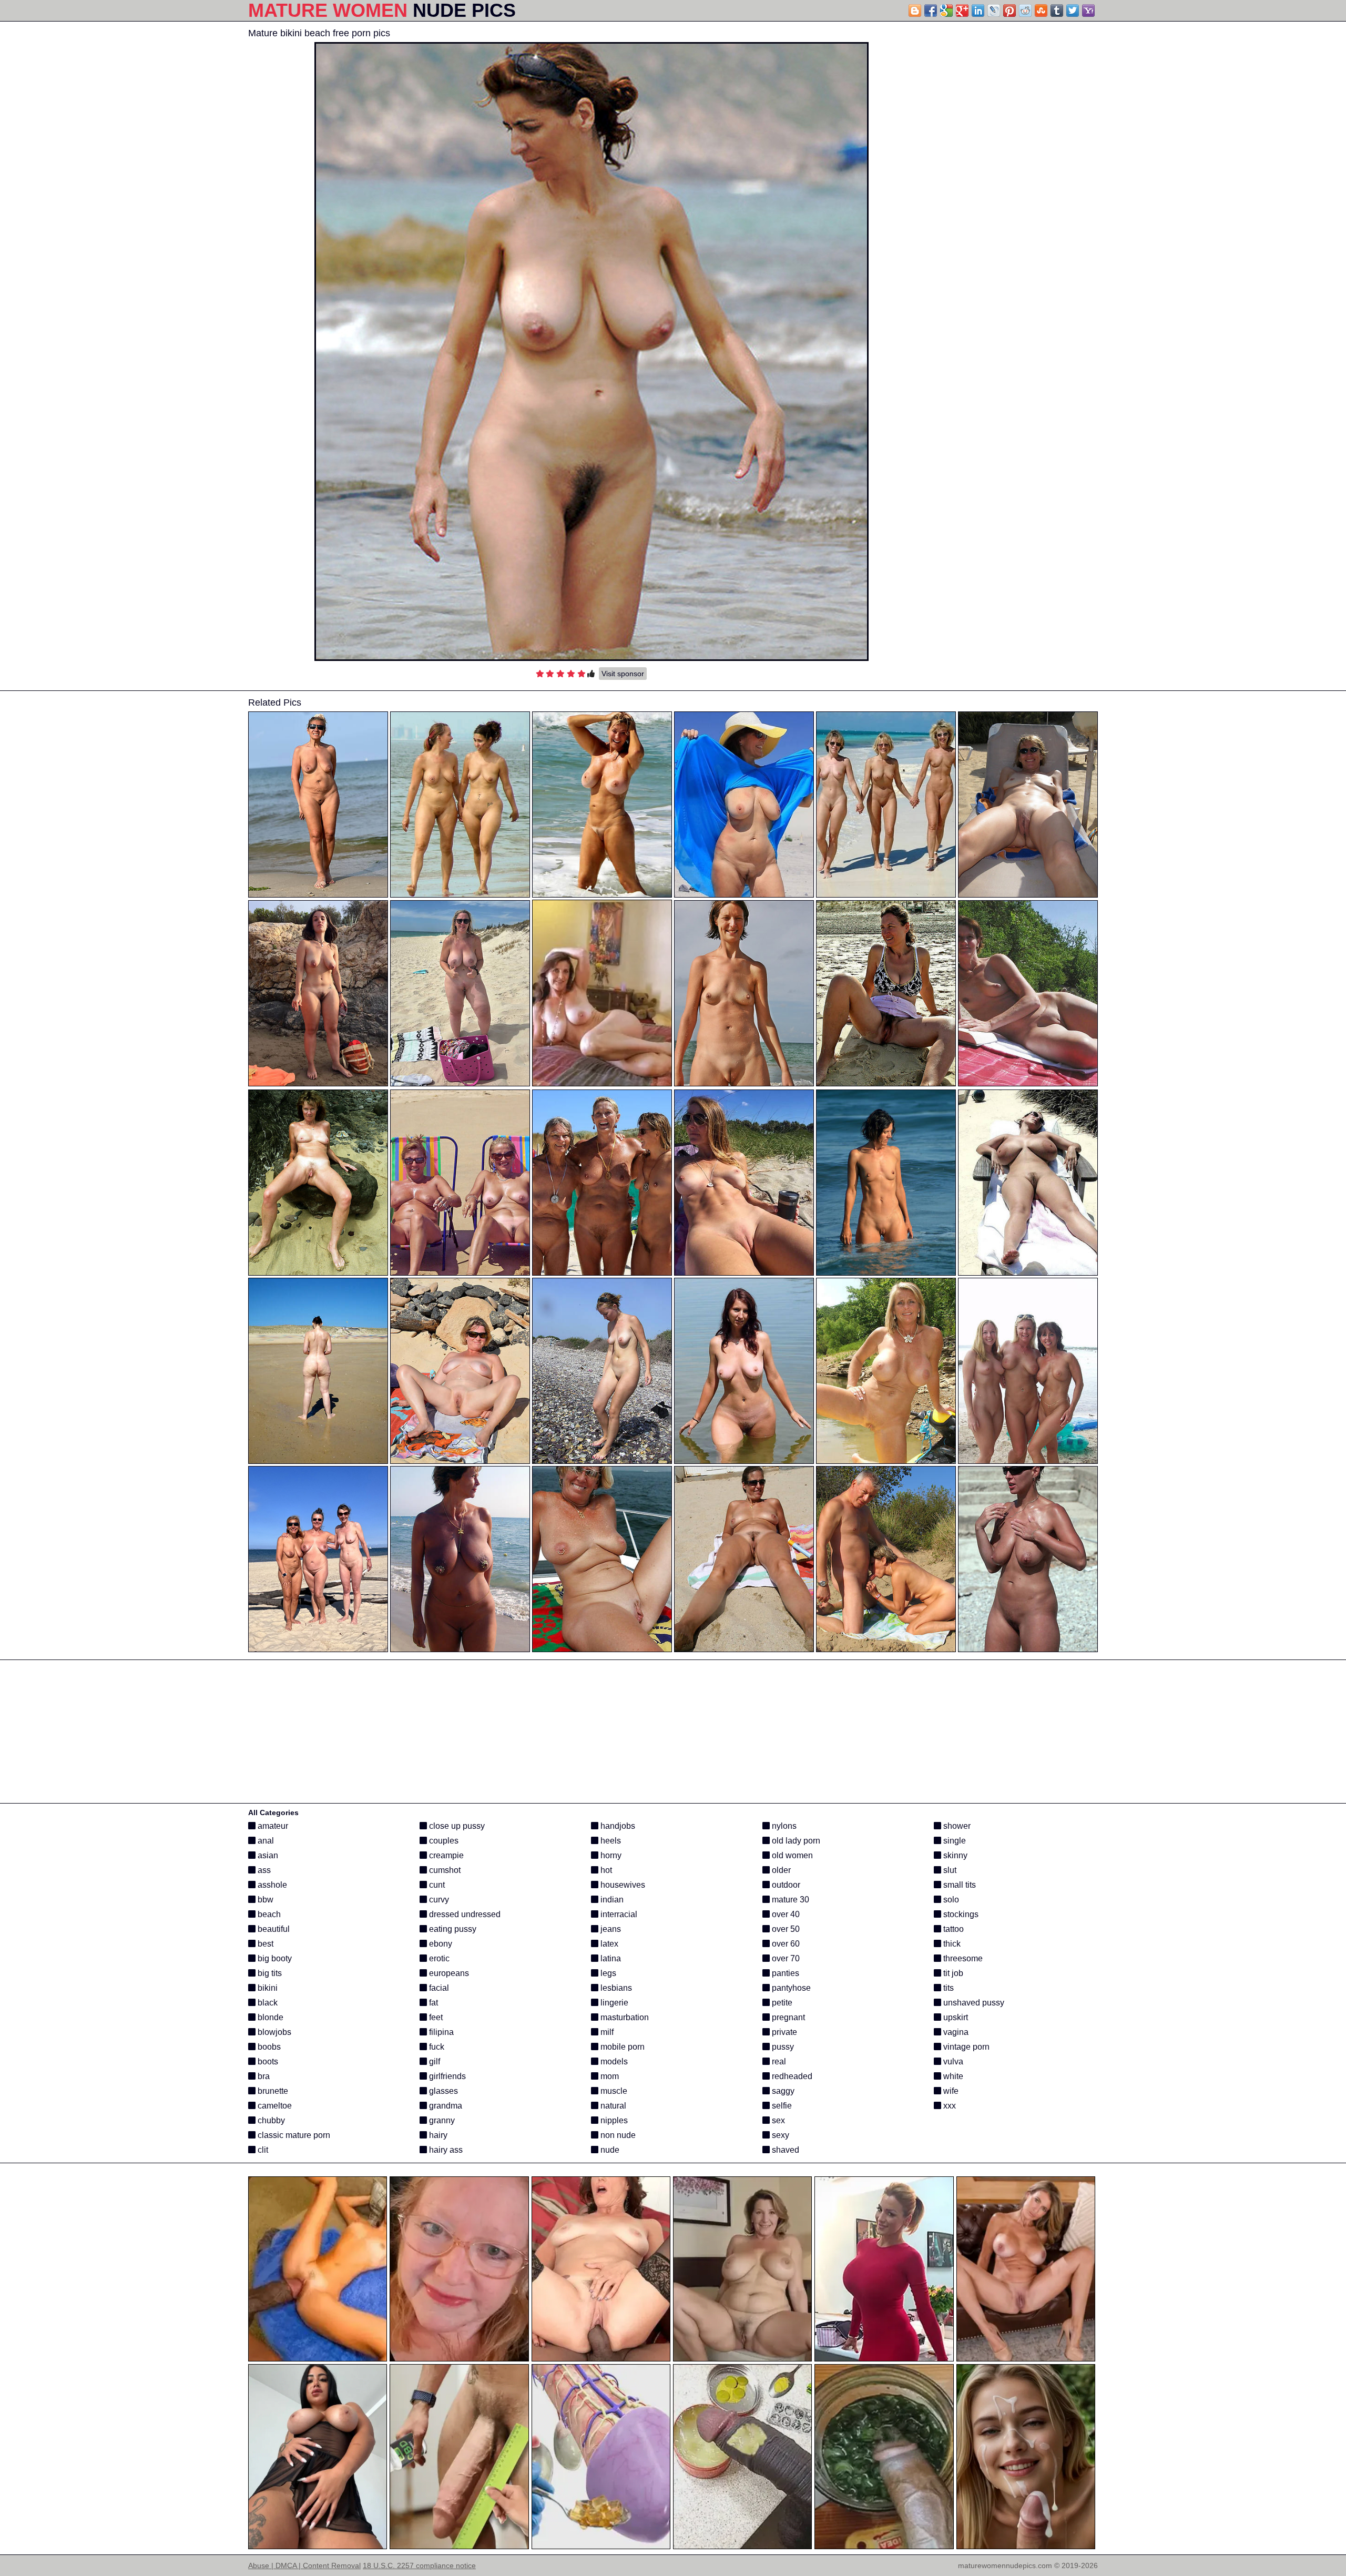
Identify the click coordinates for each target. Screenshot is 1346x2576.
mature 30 (789, 1900)
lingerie (613, 2003)
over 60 (785, 1944)
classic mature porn (293, 2135)
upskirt (955, 2017)
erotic (438, 1958)
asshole (271, 1885)
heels (610, 1841)
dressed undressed (464, 1914)
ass (263, 1870)
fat (432, 2003)
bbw (264, 1900)
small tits (958, 1885)
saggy (782, 2091)
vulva (952, 2061)
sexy (779, 2135)
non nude (617, 2135)
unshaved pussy (973, 2003)
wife (950, 2091)
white (952, 2076)
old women (791, 1855)
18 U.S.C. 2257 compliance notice (419, 2565)
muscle (613, 2091)
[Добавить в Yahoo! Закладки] (1088, 11)
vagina (955, 2032)
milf (606, 2032)
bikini (267, 1988)
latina (610, 1958)
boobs (268, 2047)
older (780, 1870)
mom (609, 2076)
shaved (784, 2150)
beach (268, 1914)
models (613, 2061)
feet (435, 2017)
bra (263, 2076)
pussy (782, 2047)
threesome (962, 1958)
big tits (269, 1973)
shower (956, 1826)
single (954, 1841)
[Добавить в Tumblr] (1057, 11)
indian (611, 1900)
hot (605, 1870)
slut (949, 1870)
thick (951, 1944)
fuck (436, 2047)
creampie (445, 1855)
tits (947, 1988)
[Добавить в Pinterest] (1009, 11)
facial (438, 1988)
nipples (613, 2120)
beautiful (273, 1929)
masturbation (624, 2017)
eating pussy (452, 1929)
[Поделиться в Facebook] (931, 11)
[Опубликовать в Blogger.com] (915, 11)
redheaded (791, 2076)
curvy (438, 1900)
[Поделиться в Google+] (962, 11)
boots (267, 2061)
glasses (442, 2091)
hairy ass (445, 2150)
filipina (440, 2032)
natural (612, 2106)
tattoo (952, 1929)
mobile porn (621, 2047)
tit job (952, 1973)
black (267, 2003)
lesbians (615, 1988)
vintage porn (965, 2047)
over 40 (785, 1914)
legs (607, 1973)
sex (777, 2120)
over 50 (785, 1929)
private (783, 2032)
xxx (949, 2106)
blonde (269, 2017)
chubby (270, 2120)
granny (441, 2120)
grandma (445, 2106)
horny (610, 1855)
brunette (272, 2091)
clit (262, 2150)
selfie (781, 2106)
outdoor (785, 1885)
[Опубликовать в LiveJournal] (994, 11)
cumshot (444, 1870)
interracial (618, 1914)
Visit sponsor (623, 674)
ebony (440, 1944)
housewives (622, 1885)
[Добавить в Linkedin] (978, 11)
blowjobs (273, 2032)
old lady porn (795, 1841)
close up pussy (456, 1826)
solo (950, 1900)
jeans (610, 1929)
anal (265, 1841)
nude (609, 2150)
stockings (960, 1914)
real (778, 2061)
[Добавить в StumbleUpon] (1041, 11)
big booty (274, 1958)
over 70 (785, 1958)
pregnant (787, 2017)
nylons (783, 1826)
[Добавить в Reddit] (1025, 11)
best (264, 1944)
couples (443, 1841)
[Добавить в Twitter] (1073, 11)
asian (267, 1855)
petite (781, 2003)
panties (784, 1973)
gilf (434, 2061)
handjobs (617, 1826)
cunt (436, 1885)
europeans (448, 1973)
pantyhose (790, 1988)
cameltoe (274, 2106)
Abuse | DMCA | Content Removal (304, 2565)
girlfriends (446, 2076)
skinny (954, 1855)
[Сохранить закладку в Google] (946, 11)
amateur (272, 1826)
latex (608, 1944)
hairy (437, 2135)
